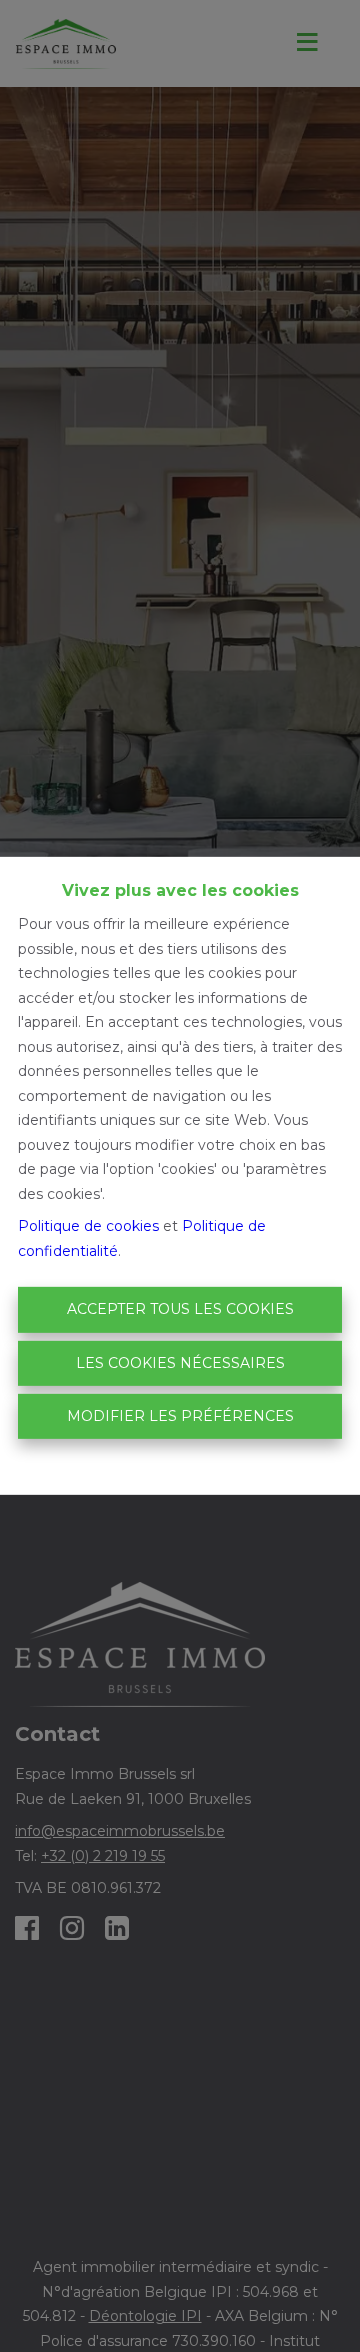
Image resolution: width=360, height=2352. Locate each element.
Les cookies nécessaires (180, 1363)
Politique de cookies (88, 1226)
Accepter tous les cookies (180, 1309)
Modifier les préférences (180, 1416)
